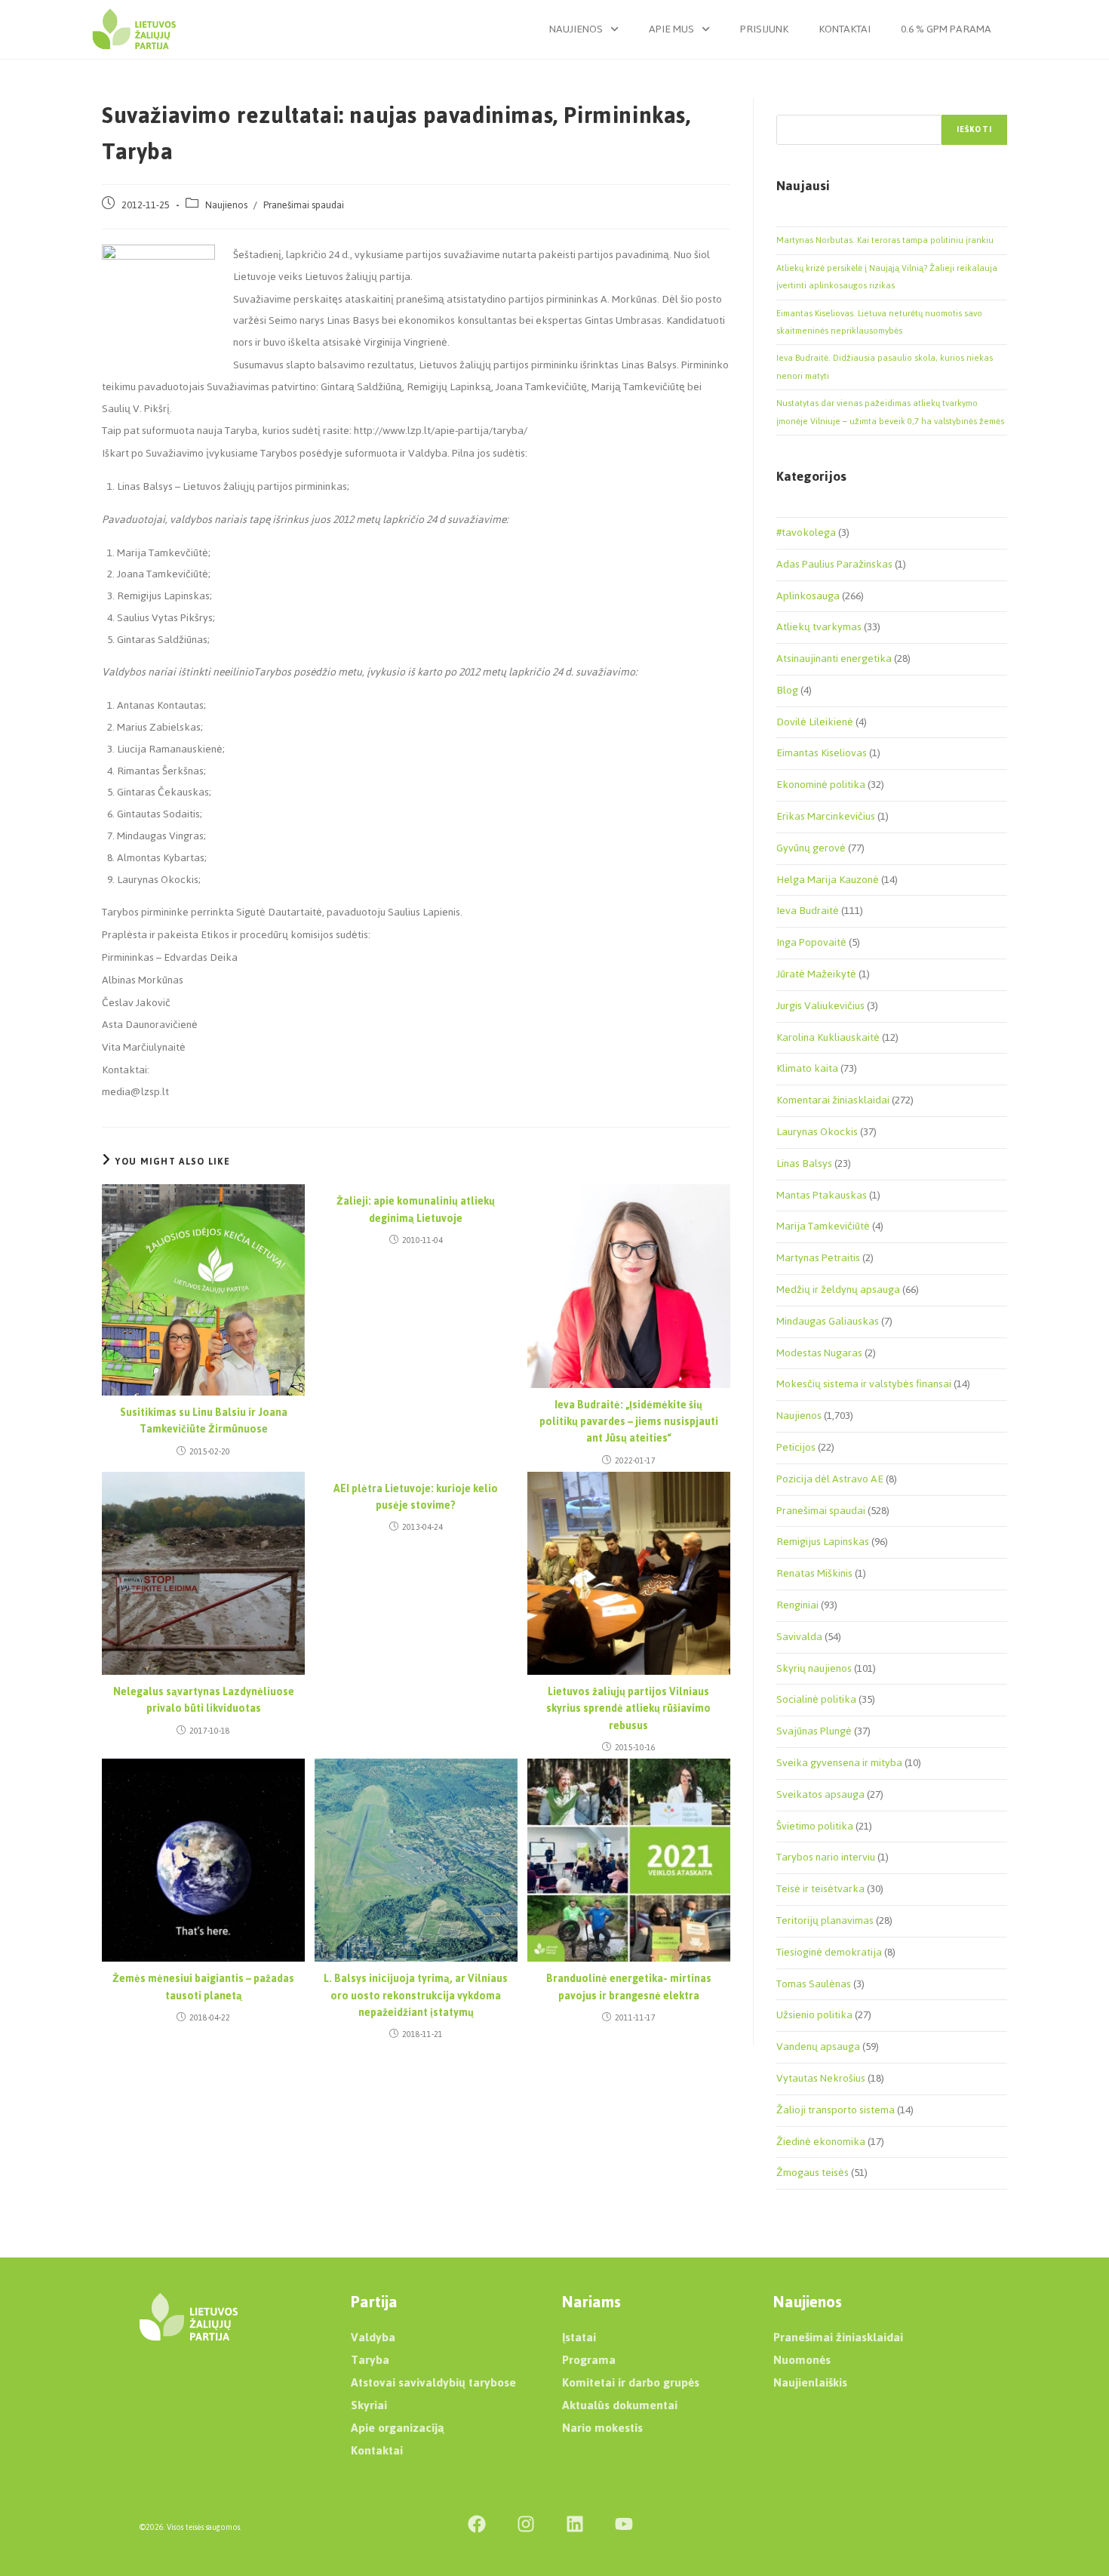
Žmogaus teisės (813, 2173)
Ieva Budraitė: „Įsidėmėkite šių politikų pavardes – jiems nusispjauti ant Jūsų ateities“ (629, 1422)
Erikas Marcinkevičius (826, 816)
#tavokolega (806, 532)
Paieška (792, 106)
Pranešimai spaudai (304, 205)
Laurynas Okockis (817, 1132)
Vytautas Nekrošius (821, 2078)
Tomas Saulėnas (814, 1984)
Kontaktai (845, 29)
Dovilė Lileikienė (815, 722)
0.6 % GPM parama (946, 29)
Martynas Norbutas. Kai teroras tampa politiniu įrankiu (885, 240)
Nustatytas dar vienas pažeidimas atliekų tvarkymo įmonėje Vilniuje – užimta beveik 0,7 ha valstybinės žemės (890, 412)
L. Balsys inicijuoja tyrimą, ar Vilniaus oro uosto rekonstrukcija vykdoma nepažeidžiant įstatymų (416, 1996)
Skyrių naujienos (814, 1668)
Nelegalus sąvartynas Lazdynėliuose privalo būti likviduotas (204, 1701)
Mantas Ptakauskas (822, 1195)
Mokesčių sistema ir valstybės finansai (864, 1384)
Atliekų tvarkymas (819, 627)
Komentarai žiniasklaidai (833, 1100)
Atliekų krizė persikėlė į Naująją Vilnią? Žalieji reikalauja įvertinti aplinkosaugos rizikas (887, 277)
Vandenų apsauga (818, 2047)
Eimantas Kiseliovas (822, 753)
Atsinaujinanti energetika (834, 659)
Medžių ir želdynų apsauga (838, 1290)
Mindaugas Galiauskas (828, 1321)
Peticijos (796, 1447)
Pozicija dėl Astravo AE (830, 1479)
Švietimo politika (815, 1826)
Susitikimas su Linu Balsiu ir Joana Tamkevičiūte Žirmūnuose (204, 1422)
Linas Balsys (804, 1163)
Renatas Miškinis (814, 1573)
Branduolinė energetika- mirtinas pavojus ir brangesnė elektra (629, 1988)
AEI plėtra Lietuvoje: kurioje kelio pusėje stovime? (416, 1498)
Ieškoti (974, 129)
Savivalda (799, 1637)
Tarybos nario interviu (826, 1857)
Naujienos (576, 29)
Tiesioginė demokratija (829, 1952)
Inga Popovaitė (811, 942)
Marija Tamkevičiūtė (823, 1226)
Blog (787, 690)
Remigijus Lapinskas (823, 1542)
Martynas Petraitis (818, 1258)
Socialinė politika (816, 1699)
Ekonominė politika (821, 785)
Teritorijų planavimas (825, 1920)
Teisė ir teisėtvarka (820, 1889)
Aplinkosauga (808, 596)
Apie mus (671, 29)
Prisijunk (764, 29)
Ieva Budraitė (808, 911)
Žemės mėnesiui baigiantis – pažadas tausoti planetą (203, 1988)
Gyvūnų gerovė (811, 848)
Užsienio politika (814, 2015)
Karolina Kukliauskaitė (828, 1037)
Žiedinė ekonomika (821, 2142)
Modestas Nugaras (819, 1353)
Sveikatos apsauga (820, 1794)
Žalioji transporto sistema (836, 2110)
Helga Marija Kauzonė (828, 880)
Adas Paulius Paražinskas (834, 564)
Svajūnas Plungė (814, 1731)
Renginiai (797, 1605)
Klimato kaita (807, 1068)
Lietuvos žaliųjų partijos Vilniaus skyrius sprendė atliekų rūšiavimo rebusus (628, 1709)
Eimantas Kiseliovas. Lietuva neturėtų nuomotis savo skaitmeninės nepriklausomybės (879, 322)
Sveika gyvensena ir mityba (839, 1763)
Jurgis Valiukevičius (820, 1006)
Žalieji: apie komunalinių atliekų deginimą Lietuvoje (416, 1210)
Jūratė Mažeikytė (816, 974)
